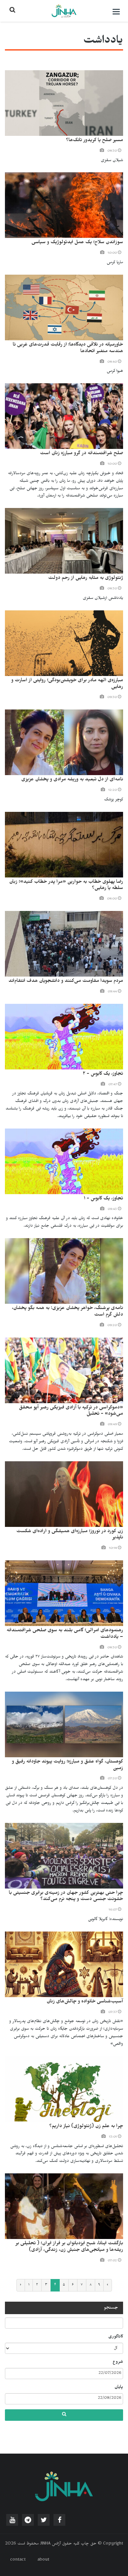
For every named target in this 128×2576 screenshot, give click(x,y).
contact (18, 2560)
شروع (118, 2362)
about (43, 2560)
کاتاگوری (116, 2337)
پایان (119, 2388)
